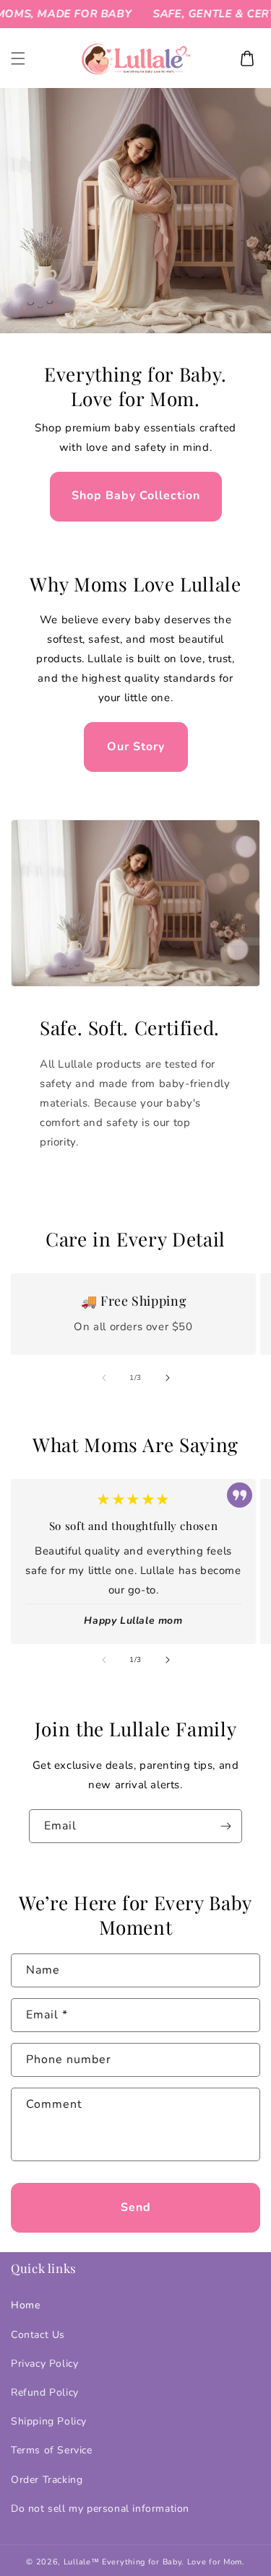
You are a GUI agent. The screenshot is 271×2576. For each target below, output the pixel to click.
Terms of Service (52, 2450)
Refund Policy (45, 2392)
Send (136, 2207)
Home (25, 2305)
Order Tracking (47, 2480)
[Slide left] (104, 1378)
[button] (18, 58)
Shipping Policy (49, 2421)
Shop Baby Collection (136, 496)
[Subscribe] (225, 1826)
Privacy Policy (44, 2364)
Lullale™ (82, 2562)
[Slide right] (168, 1378)
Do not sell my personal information (100, 2509)
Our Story (136, 747)
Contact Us (38, 2335)
